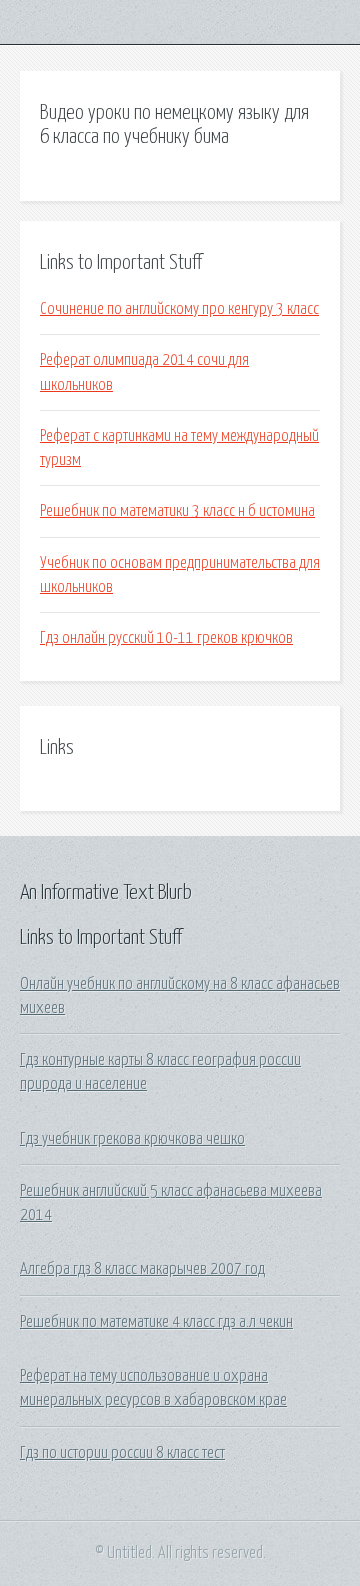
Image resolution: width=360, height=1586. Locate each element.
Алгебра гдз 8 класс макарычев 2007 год (142, 1269)
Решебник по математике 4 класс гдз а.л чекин (156, 1322)
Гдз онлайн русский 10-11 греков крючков (166, 638)
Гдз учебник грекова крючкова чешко (132, 1139)
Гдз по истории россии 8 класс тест (122, 1453)
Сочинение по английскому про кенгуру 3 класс (179, 309)
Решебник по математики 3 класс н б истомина (177, 511)
